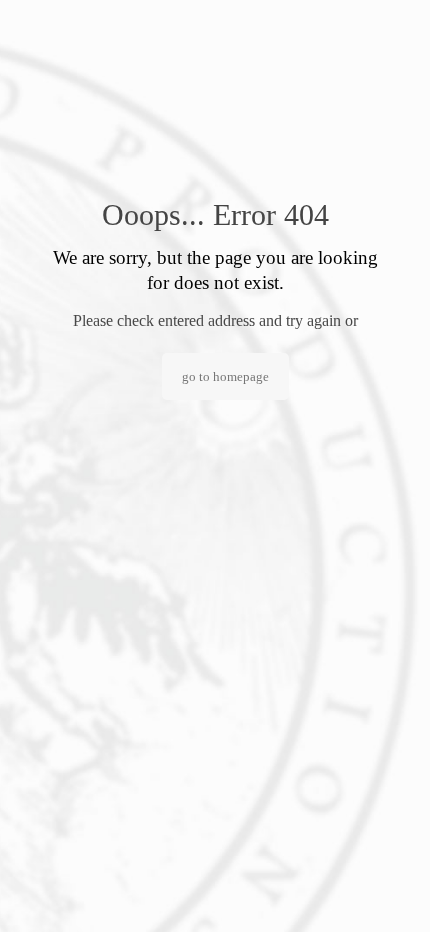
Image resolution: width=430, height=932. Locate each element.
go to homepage (225, 376)
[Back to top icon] (389, 891)
